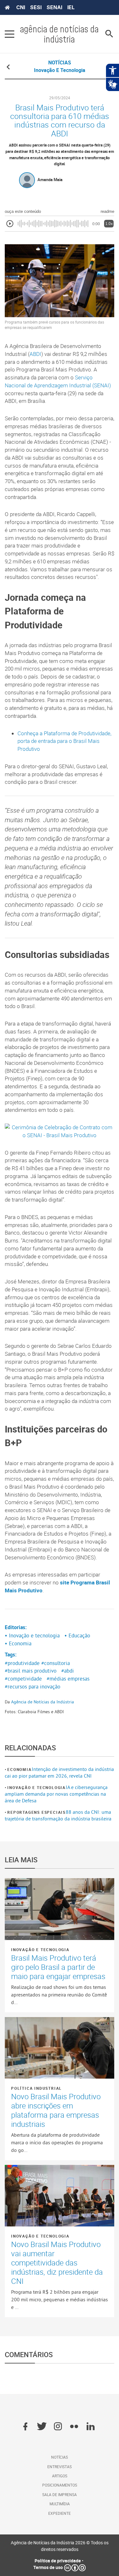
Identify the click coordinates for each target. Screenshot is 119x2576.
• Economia (18, 1643)
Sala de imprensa (60, 2494)
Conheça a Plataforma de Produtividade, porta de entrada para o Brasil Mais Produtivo (64, 741)
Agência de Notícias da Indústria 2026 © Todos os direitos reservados (60, 2546)
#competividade (23, 1679)
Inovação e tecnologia (36, 1787)
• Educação (77, 1635)
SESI (36, 7)
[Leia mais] (60, 1909)
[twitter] (42, 2427)
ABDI (35, 354)
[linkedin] (91, 2427)
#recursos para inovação (33, 1687)
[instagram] (58, 2427)
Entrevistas (60, 2467)
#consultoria (56, 1663)
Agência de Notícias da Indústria (43, 1702)
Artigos (60, 2476)
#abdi (68, 1671)
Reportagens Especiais (36, 1812)
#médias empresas (68, 1679)
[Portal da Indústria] (7, 8)
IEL (71, 7)
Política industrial (36, 2088)
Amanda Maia (50, 180)
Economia (19, 1769)
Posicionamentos (60, 2485)
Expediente (60, 2513)
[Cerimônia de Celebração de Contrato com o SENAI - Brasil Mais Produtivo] (60, 1131)
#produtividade (22, 1663)
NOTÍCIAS (60, 62)
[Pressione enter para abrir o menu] (10, 34)
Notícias (60, 2457)
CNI (21, 7)
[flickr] (74, 2427)
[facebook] (25, 2427)
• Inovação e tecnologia (32, 1635)
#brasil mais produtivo (31, 1671)
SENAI (54, 7)
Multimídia (60, 2504)
